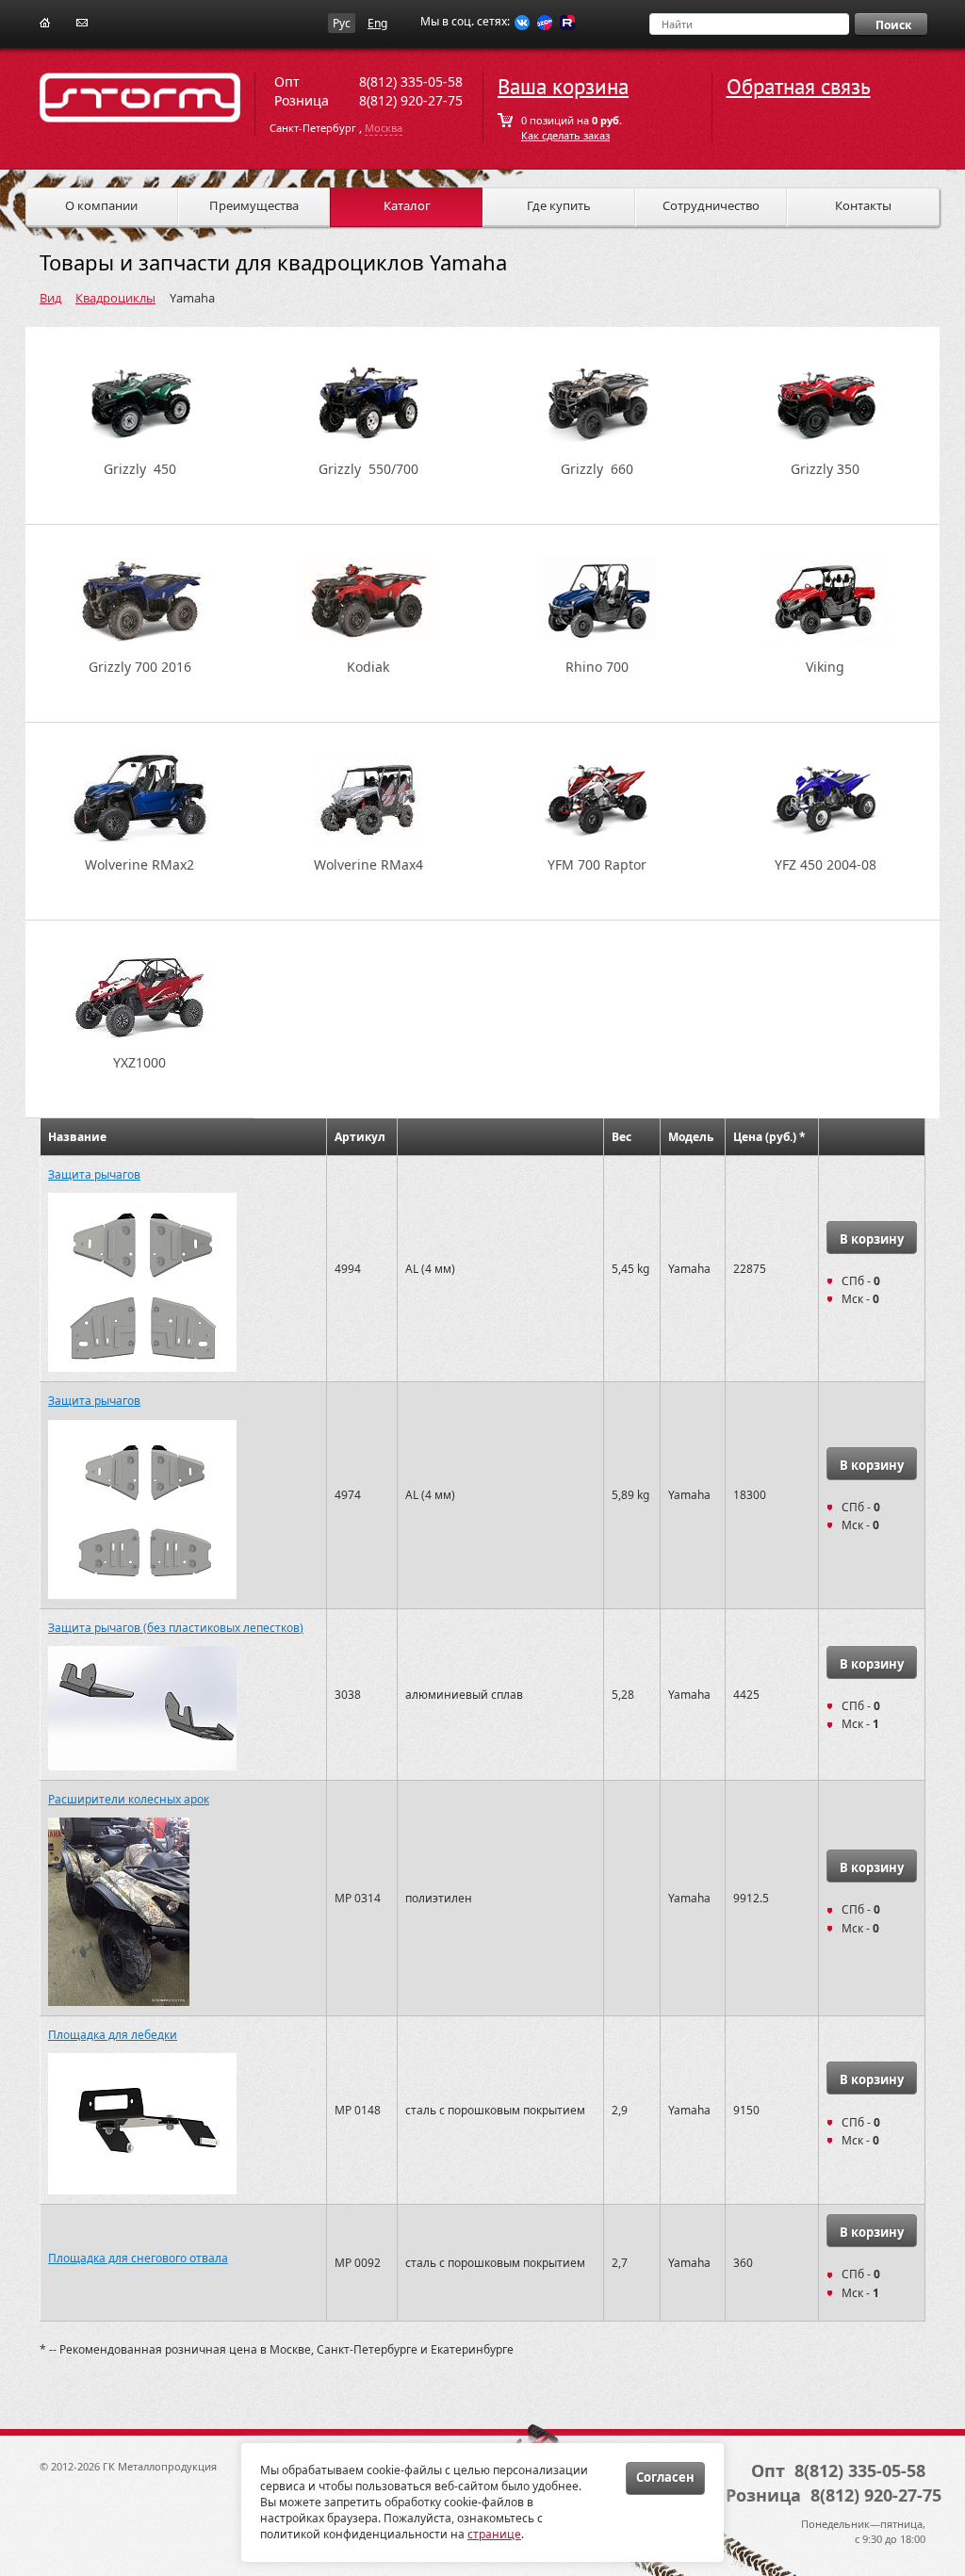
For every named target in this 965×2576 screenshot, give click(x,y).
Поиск (893, 25)
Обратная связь (799, 87)
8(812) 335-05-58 (411, 82)
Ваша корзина (563, 87)
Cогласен (665, 2477)
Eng (377, 23)
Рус (342, 23)
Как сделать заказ (565, 135)
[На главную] (45, 21)
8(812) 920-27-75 (411, 100)
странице (494, 2534)
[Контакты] (82, 21)
